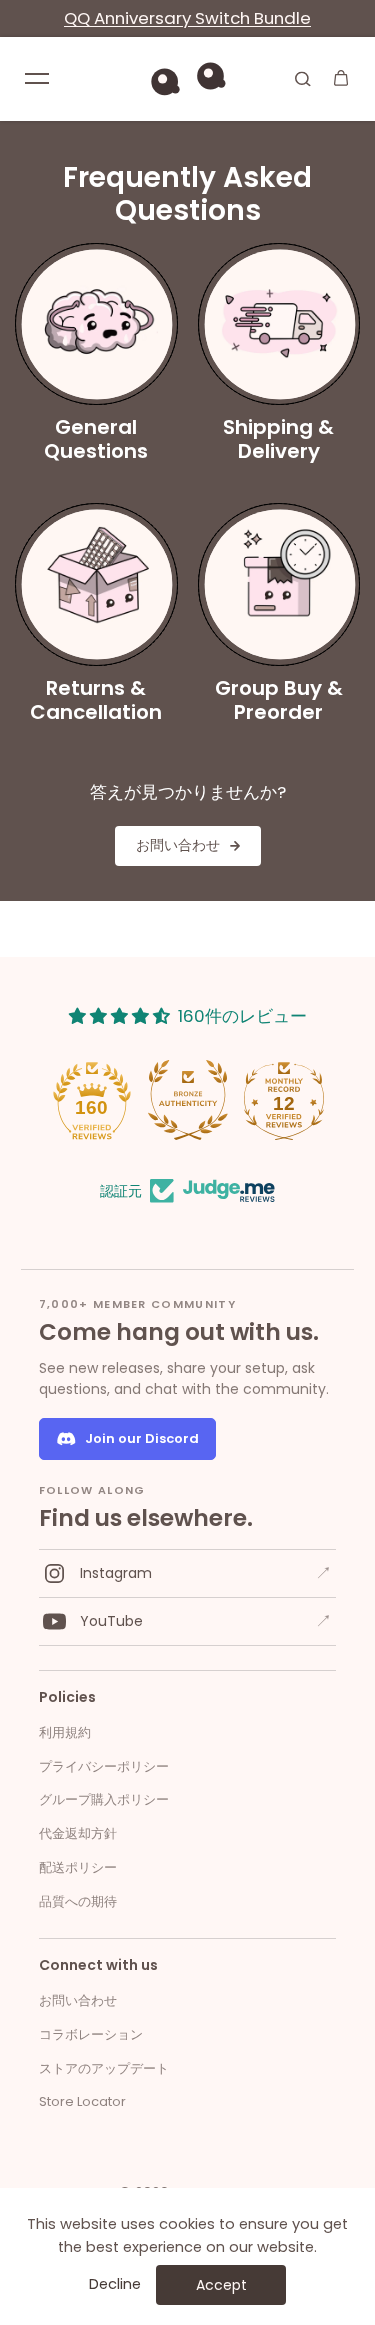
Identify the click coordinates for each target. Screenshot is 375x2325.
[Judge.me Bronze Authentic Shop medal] (188, 1100)
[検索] (303, 78)
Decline (115, 2284)
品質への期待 (78, 1901)
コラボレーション (91, 2034)
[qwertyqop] (188, 78)
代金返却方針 (78, 1833)
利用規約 (65, 1732)
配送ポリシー (78, 1867)
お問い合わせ (78, 2000)
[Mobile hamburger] (37, 78)
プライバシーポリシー (104, 1766)
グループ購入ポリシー (104, 1799)
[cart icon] (341, 78)
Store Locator (82, 2101)
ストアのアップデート (104, 2068)
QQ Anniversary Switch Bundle (187, 18)
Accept (221, 2285)
